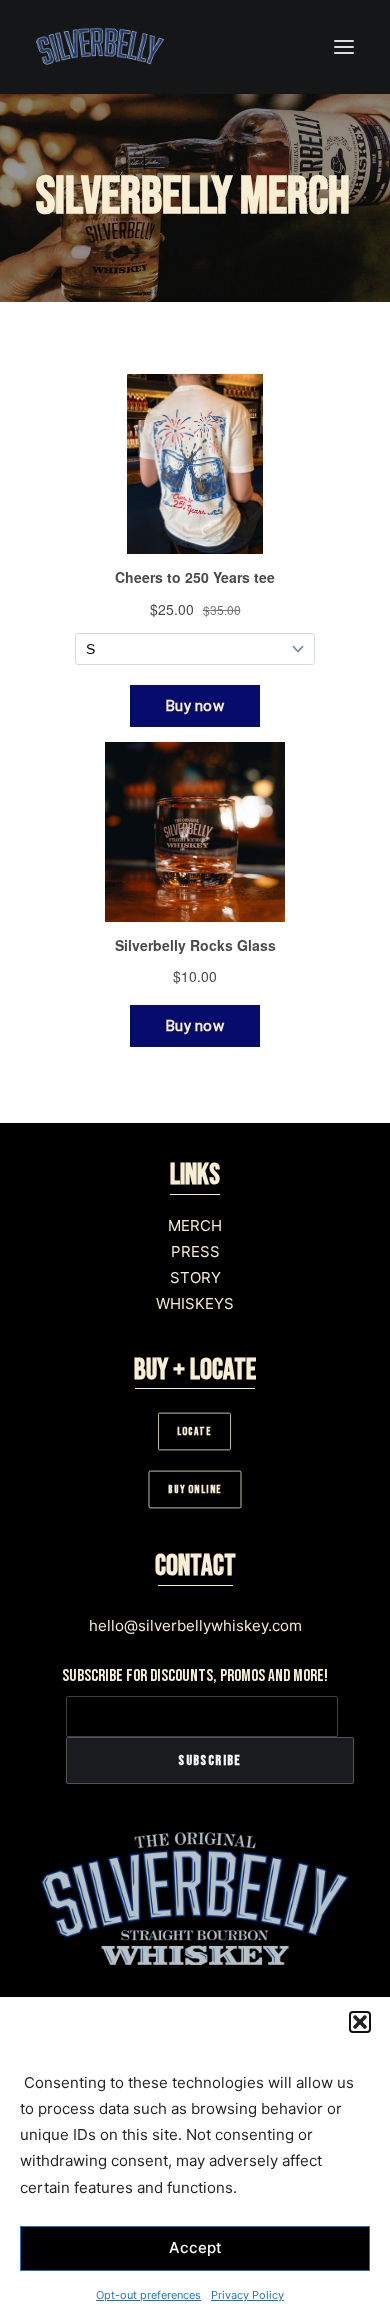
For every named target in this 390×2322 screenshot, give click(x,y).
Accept (195, 2247)
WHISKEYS (195, 1303)
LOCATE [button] (195, 1432)
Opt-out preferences (148, 2295)
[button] (360, 2022)
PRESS (195, 1251)
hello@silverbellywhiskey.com (195, 1625)
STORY (195, 1277)
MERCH (195, 1225)
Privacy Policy (247, 2295)
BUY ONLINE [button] (195, 1490)
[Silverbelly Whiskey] (100, 47)
